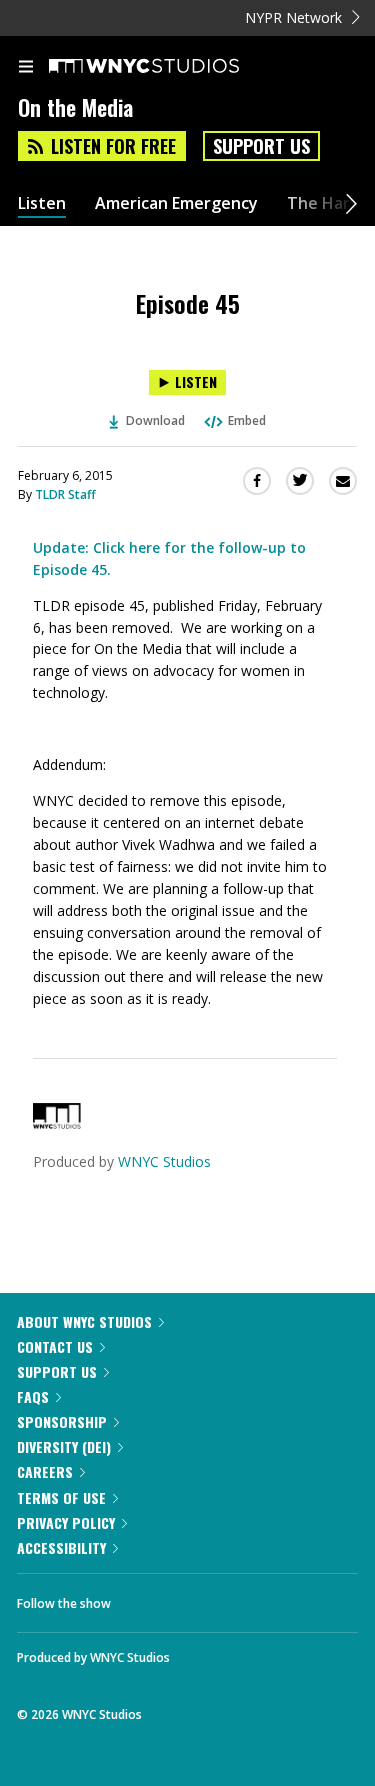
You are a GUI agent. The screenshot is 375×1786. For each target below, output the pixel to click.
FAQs (33, 1396)
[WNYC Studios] (57, 1123)
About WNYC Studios (84, 1321)
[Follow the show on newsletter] (255, 1598)
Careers (45, 1471)
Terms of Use (61, 1497)
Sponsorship (62, 1421)
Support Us (261, 146)
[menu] (26, 68)
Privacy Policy (66, 1522)
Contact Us (55, 1346)
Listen (42, 203)
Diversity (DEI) (64, 1446)
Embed (247, 420)
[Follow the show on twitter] (201, 1598)
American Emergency (176, 203)
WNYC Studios (164, 1161)
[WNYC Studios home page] (169, 67)
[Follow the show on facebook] (146, 1598)
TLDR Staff (65, 494)
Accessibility (61, 1547)
